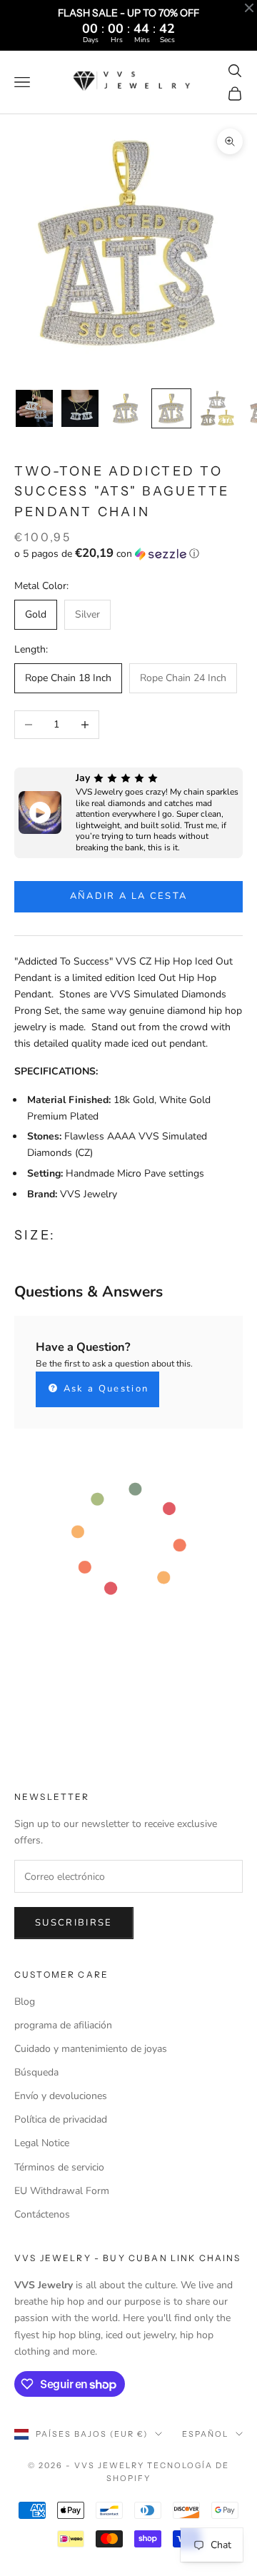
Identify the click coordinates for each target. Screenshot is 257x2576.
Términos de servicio (59, 2167)
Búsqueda (36, 2072)
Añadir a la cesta (129, 896)
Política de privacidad (61, 2119)
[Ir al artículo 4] (171, 408)
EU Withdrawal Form (62, 2191)
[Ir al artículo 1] (34, 408)
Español (205, 2434)
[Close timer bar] (249, 8)
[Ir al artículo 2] (80, 408)
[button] (128, 554)
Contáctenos (42, 2214)
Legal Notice (42, 2143)
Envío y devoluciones (61, 2096)
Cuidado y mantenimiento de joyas (91, 2049)
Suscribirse (74, 1923)
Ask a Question (104, 1389)
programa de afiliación (63, 2025)
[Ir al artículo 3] (126, 408)
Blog (25, 2002)
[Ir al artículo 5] (217, 408)
